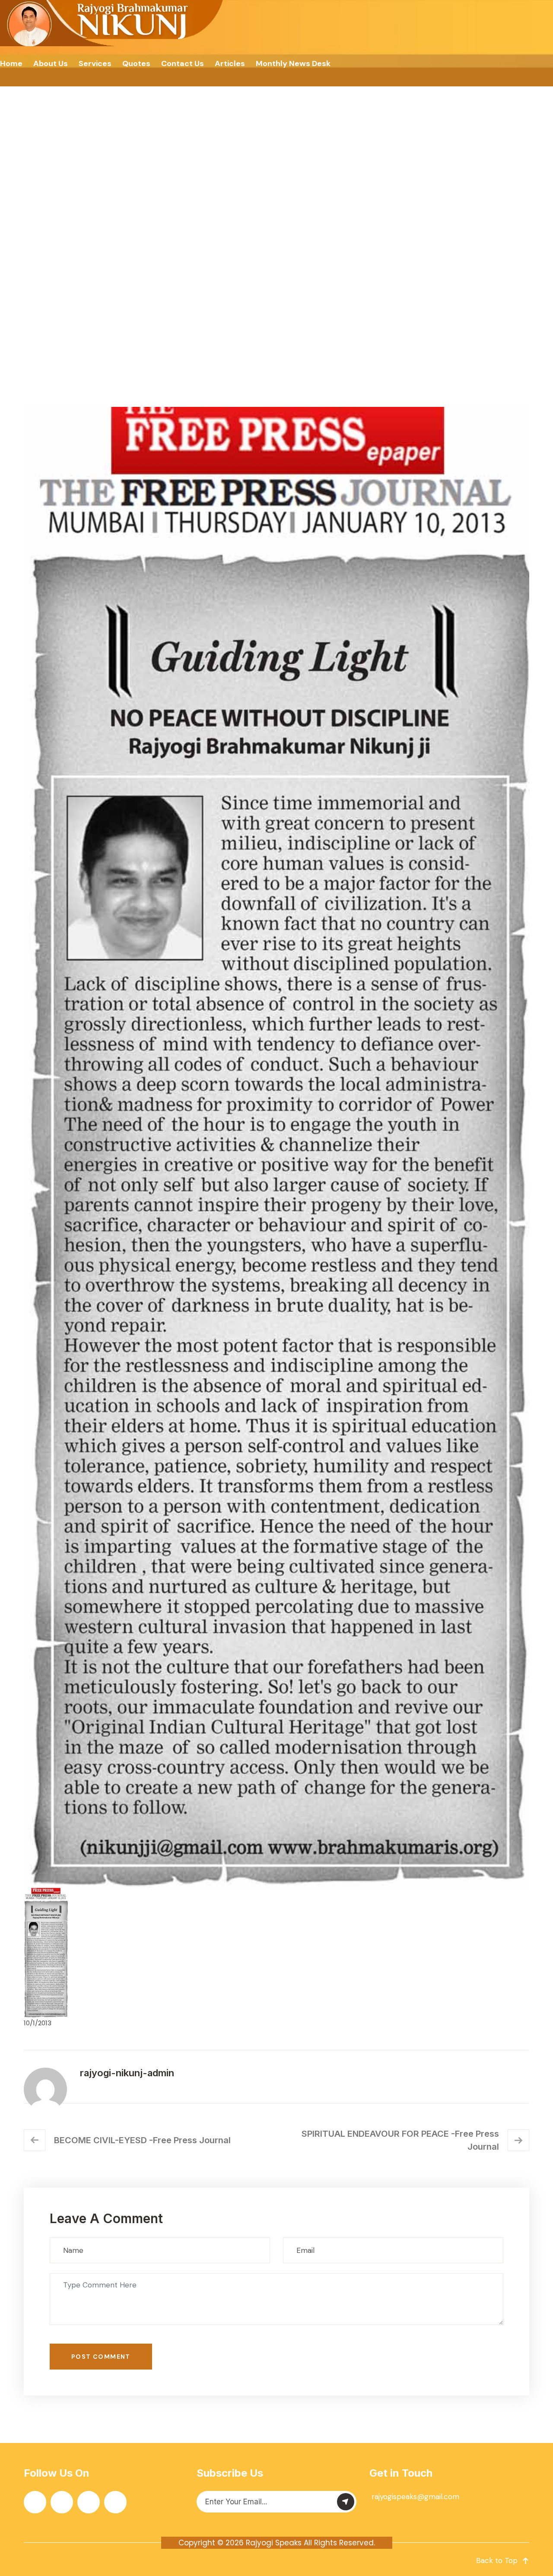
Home (11, 63)
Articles (230, 63)
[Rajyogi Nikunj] (113, 23)
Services (95, 63)
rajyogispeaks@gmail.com (415, 2497)
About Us (51, 63)
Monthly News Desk (293, 63)
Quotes (136, 63)
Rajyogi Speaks (274, 2543)
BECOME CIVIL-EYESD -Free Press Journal (142, 2140)
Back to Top (497, 2560)
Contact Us (183, 63)
